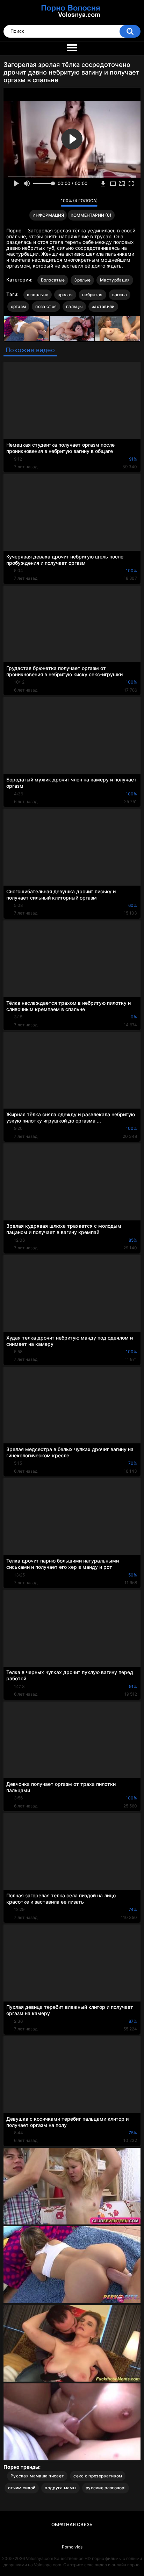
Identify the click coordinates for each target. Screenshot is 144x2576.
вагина (120, 295)
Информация (48, 215)
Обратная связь (72, 2524)
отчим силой (22, 2488)
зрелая (65, 295)
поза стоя (46, 306)
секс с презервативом (98, 2476)
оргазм (19, 306)
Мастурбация (115, 280)
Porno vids (72, 2547)
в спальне (38, 295)
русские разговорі (106, 2488)
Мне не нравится (54, 202)
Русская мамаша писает (37, 2476)
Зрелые (82, 280)
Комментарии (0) (91, 215)
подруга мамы (60, 2488)
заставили (103, 306)
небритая (92, 295)
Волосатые (53, 280)
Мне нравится (45, 202)
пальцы (74, 306)
